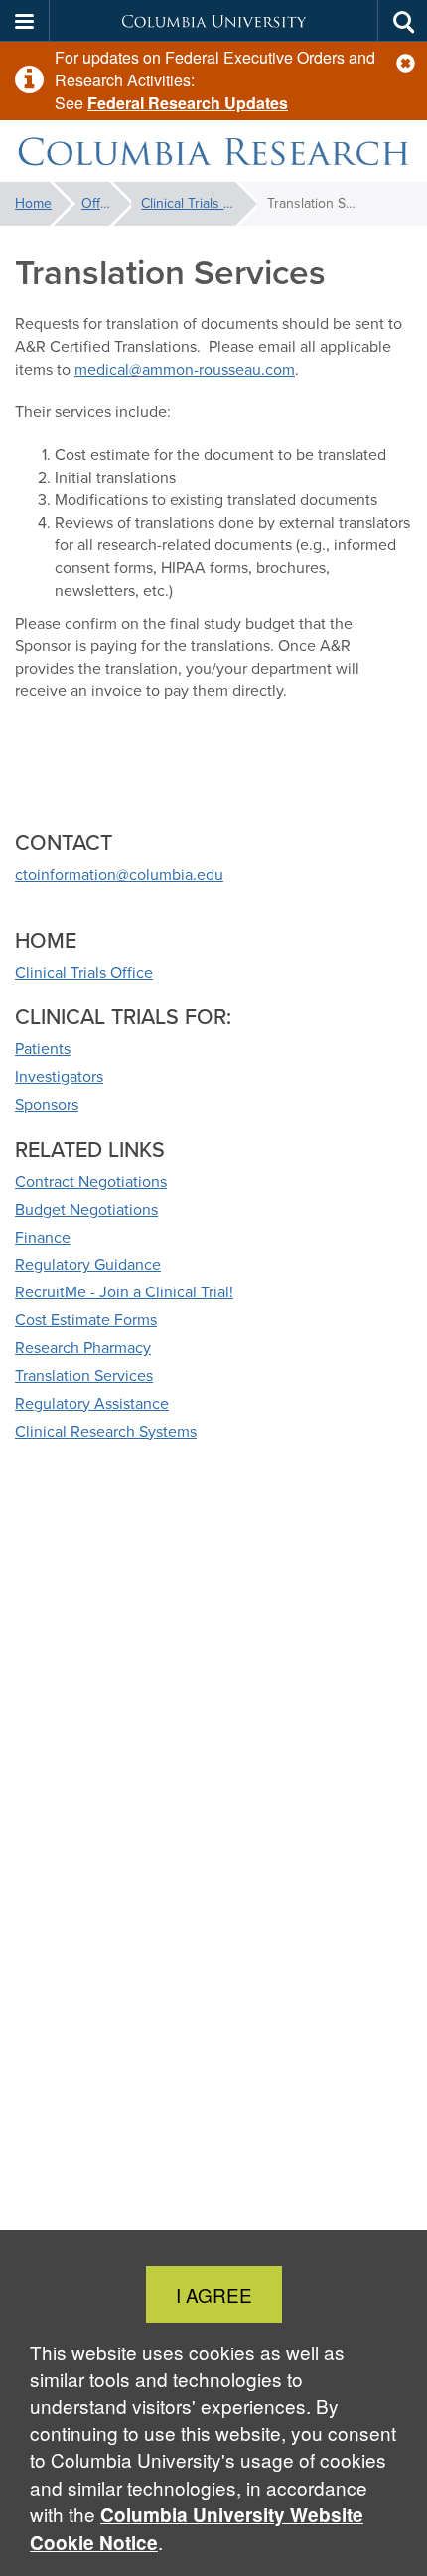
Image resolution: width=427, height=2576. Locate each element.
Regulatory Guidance (88, 1264)
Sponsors (47, 1104)
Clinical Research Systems (106, 1431)
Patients (43, 1049)
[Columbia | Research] (213, 152)
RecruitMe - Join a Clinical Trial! (124, 1292)
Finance (43, 1237)
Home (33, 203)
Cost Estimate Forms (86, 1320)
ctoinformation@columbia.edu (119, 875)
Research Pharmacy (83, 1348)
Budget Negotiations (86, 1210)
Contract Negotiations (91, 1182)
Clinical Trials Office (199, 203)
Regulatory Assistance (92, 1403)
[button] (406, 63)
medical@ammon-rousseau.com (185, 369)
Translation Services (84, 1375)
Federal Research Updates (188, 103)
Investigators (59, 1076)
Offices (103, 203)
